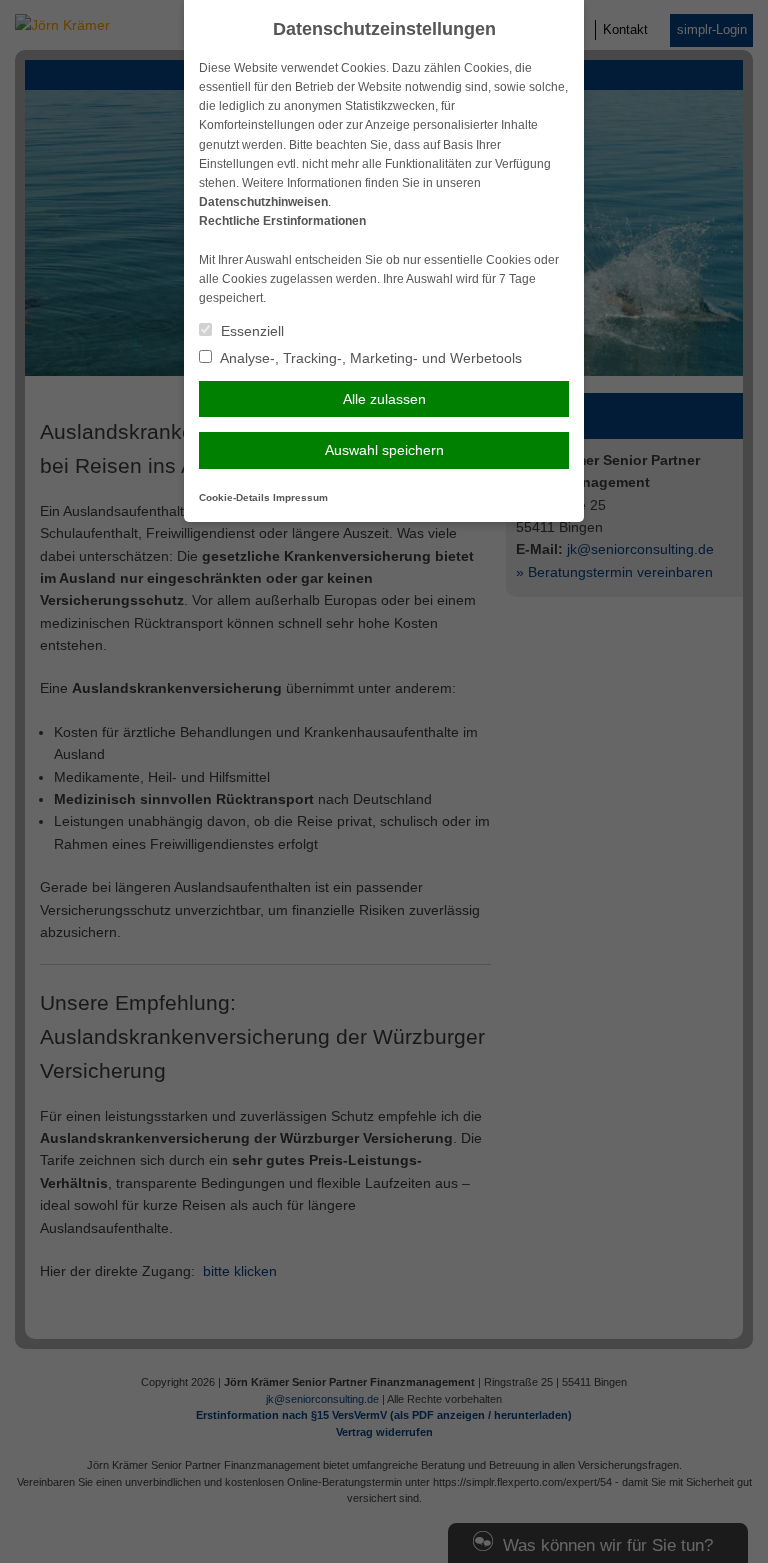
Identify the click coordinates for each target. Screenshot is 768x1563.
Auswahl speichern (384, 450)
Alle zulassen (384, 399)
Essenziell (250, 331)
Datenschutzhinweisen (263, 202)
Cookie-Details (234, 497)
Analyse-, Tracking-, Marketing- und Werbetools (369, 358)
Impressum (300, 497)
